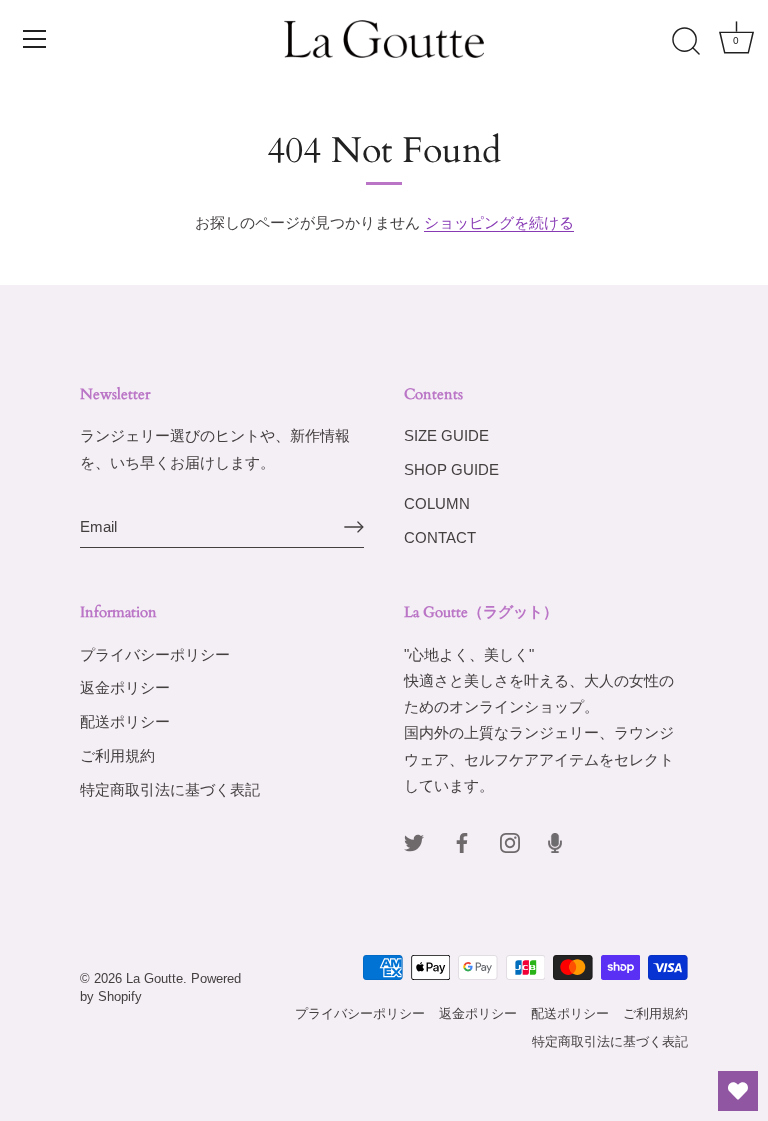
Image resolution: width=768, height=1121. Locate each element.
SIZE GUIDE (446, 435)
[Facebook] (462, 841)
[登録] (354, 527)
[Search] (686, 42)
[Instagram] (510, 841)
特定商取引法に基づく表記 (170, 789)
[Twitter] (414, 841)
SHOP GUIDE (451, 469)
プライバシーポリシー (155, 654)
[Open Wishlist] (738, 1091)
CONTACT (440, 537)
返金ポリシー (125, 687)
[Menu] (35, 39)
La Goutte (154, 978)
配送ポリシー (125, 721)
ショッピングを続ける (499, 222)
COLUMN (437, 503)
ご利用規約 (117, 755)
